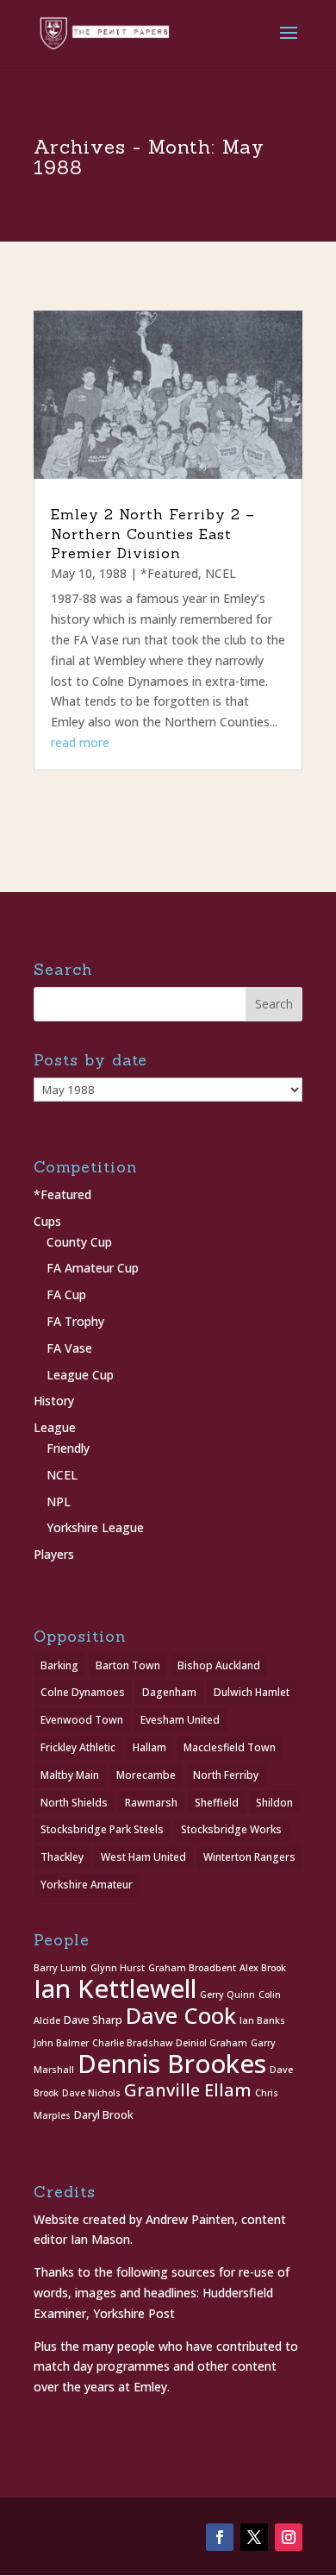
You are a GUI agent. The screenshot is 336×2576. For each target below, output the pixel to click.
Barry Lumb (60, 1968)
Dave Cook (181, 2016)
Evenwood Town (82, 1720)
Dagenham (169, 1692)
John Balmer (61, 2043)
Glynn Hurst (118, 1968)
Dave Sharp (93, 2020)
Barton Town (128, 1665)
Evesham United (180, 1720)
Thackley (62, 1857)
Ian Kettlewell (115, 1989)
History (54, 1401)
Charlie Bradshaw (132, 2043)
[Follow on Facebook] (220, 2537)
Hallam (149, 1747)
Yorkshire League (95, 1527)
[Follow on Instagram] (289, 2537)
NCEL (221, 573)
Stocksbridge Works (231, 1829)
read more (80, 742)
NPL (59, 1502)
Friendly (68, 1448)
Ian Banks (262, 2020)
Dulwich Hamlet (252, 1692)
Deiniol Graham (212, 2043)
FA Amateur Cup (93, 1268)
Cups (47, 1221)
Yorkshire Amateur (87, 1885)
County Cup (79, 1242)
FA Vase (69, 1348)
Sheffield (217, 1803)
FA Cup (66, 1294)
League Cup (80, 1375)
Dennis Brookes (172, 2064)
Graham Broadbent (192, 1968)
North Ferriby (226, 1775)
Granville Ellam (188, 2090)
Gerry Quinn (227, 1995)
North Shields (74, 1803)
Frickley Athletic (78, 1747)
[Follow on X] (254, 2537)
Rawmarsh (151, 1803)
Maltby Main (70, 1775)
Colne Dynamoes (83, 1692)
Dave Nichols (91, 2093)
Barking (59, 1665)
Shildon (274, 1803)
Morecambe (146, 1775)
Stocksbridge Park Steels (102, 1829)
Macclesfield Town (230, 1747)
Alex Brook (263, 1968)
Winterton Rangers (249, 1857)
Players (54, 1554)
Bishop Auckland (219, 1665)
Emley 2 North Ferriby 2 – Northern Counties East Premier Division (153, 534)
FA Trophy (75, 1321)
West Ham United (143, 1857)
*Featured (169, 573)
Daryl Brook (104, 2115)
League (55, 1427)
